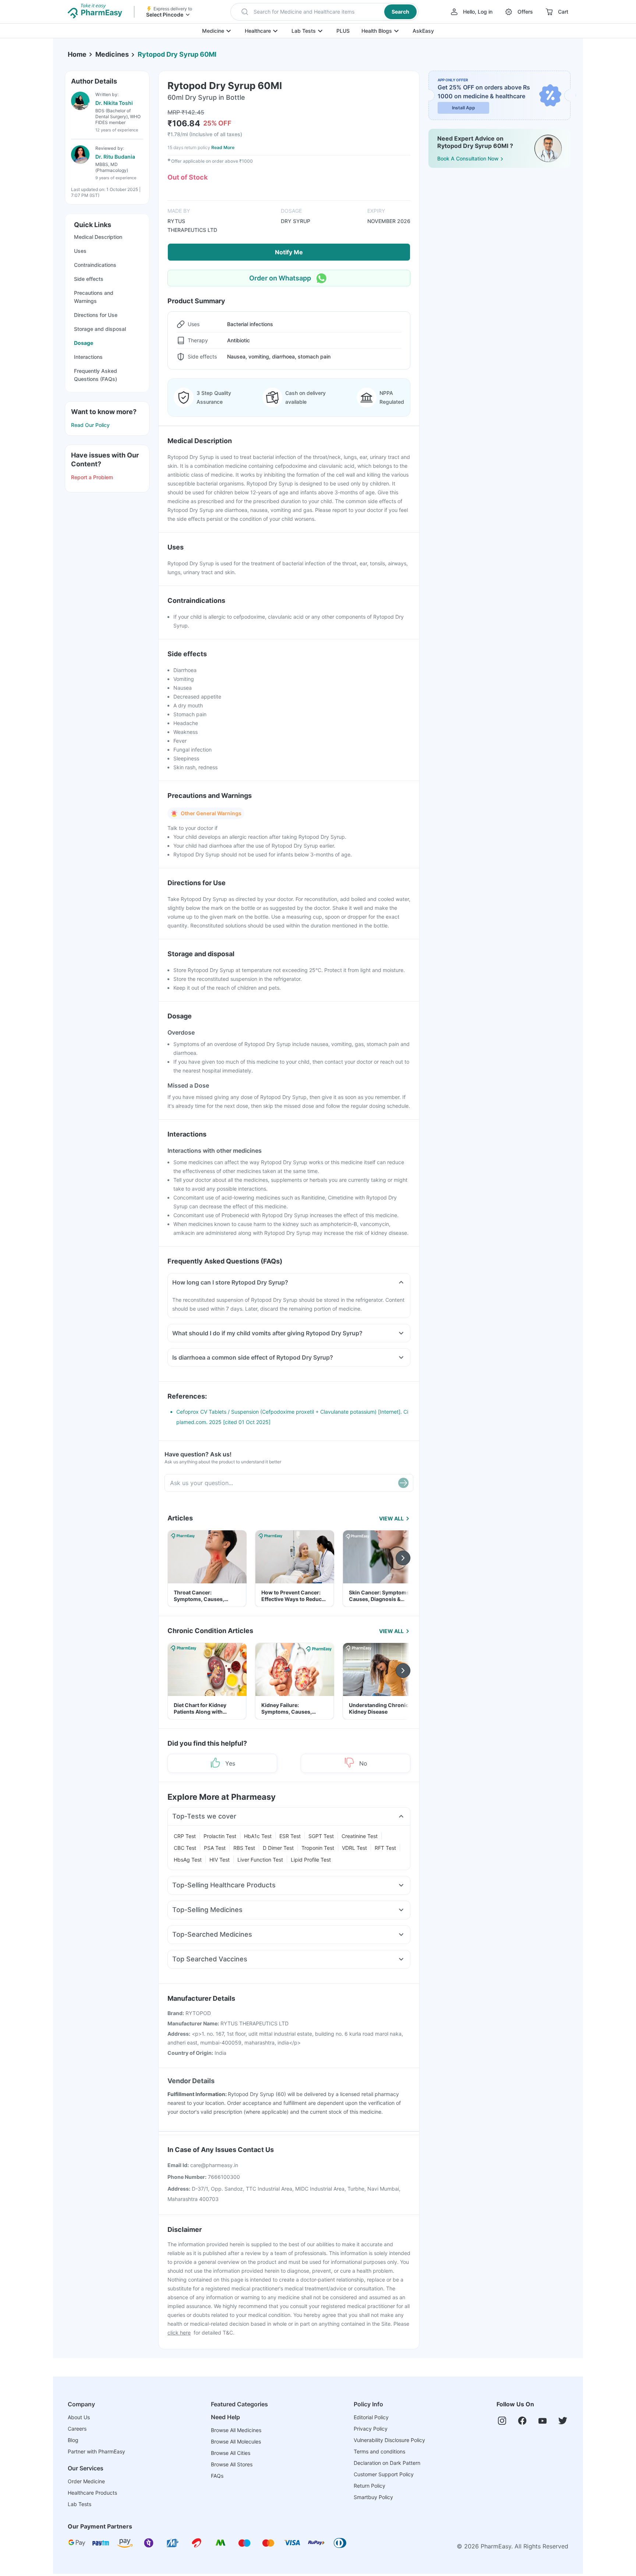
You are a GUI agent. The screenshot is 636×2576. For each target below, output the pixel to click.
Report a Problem (92, 477)
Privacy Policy (371, 2429)
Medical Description (98, 237)
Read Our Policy (90, 425)
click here (179, 2333)
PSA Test (215, 1848)
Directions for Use (96, 315)
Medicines (112, 54)
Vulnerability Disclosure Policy (389, 2440)
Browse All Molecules (236, 2441)
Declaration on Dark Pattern (387, 2463)
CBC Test (185, 1848)
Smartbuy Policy (373, 2497)
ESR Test (290, 1836)
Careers (77, 2429)
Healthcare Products (92, 2493)
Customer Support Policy (384, 2474)
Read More (223, 147)
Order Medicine (86, 2481)
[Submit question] (403, 1483)
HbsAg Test (188, 1860)
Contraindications (95, 265)
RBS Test (244, 1848)
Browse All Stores (232, 2464)
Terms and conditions (379, 2451)
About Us (79, 2417)
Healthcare (258, 31)
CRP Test (185, 1836)
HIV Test (220, 1860)
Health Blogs (377, 31)
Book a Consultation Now (468, 158)
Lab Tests (304, 31)
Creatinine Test (360, 1836)
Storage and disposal (100, 329)
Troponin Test (318, 1848)
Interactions (88, 357)
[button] (324, 12)
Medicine (213, 31)
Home (77, 54)
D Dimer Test (278, 1848)
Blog (73, 2440)
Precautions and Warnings (94, 297)
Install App (464, 108)
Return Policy (370, 2486)
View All (391, 1518)
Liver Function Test (260, 1860)
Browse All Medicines (236, 2430)
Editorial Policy (371, 2417)
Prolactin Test (220, 1836)
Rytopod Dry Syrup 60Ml (177, 54)
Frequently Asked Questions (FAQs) (96, 375)
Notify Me (289, 252)
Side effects (89, 279)
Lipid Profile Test (311, 1860)
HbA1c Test (258, 1836)
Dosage (84, 343)
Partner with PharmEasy (96, 2451)
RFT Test (385, 1848)
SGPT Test (321, 1836)
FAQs (217, 2476)
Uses (80, 251)
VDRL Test (354, 1848)
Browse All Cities (231, 2453)
